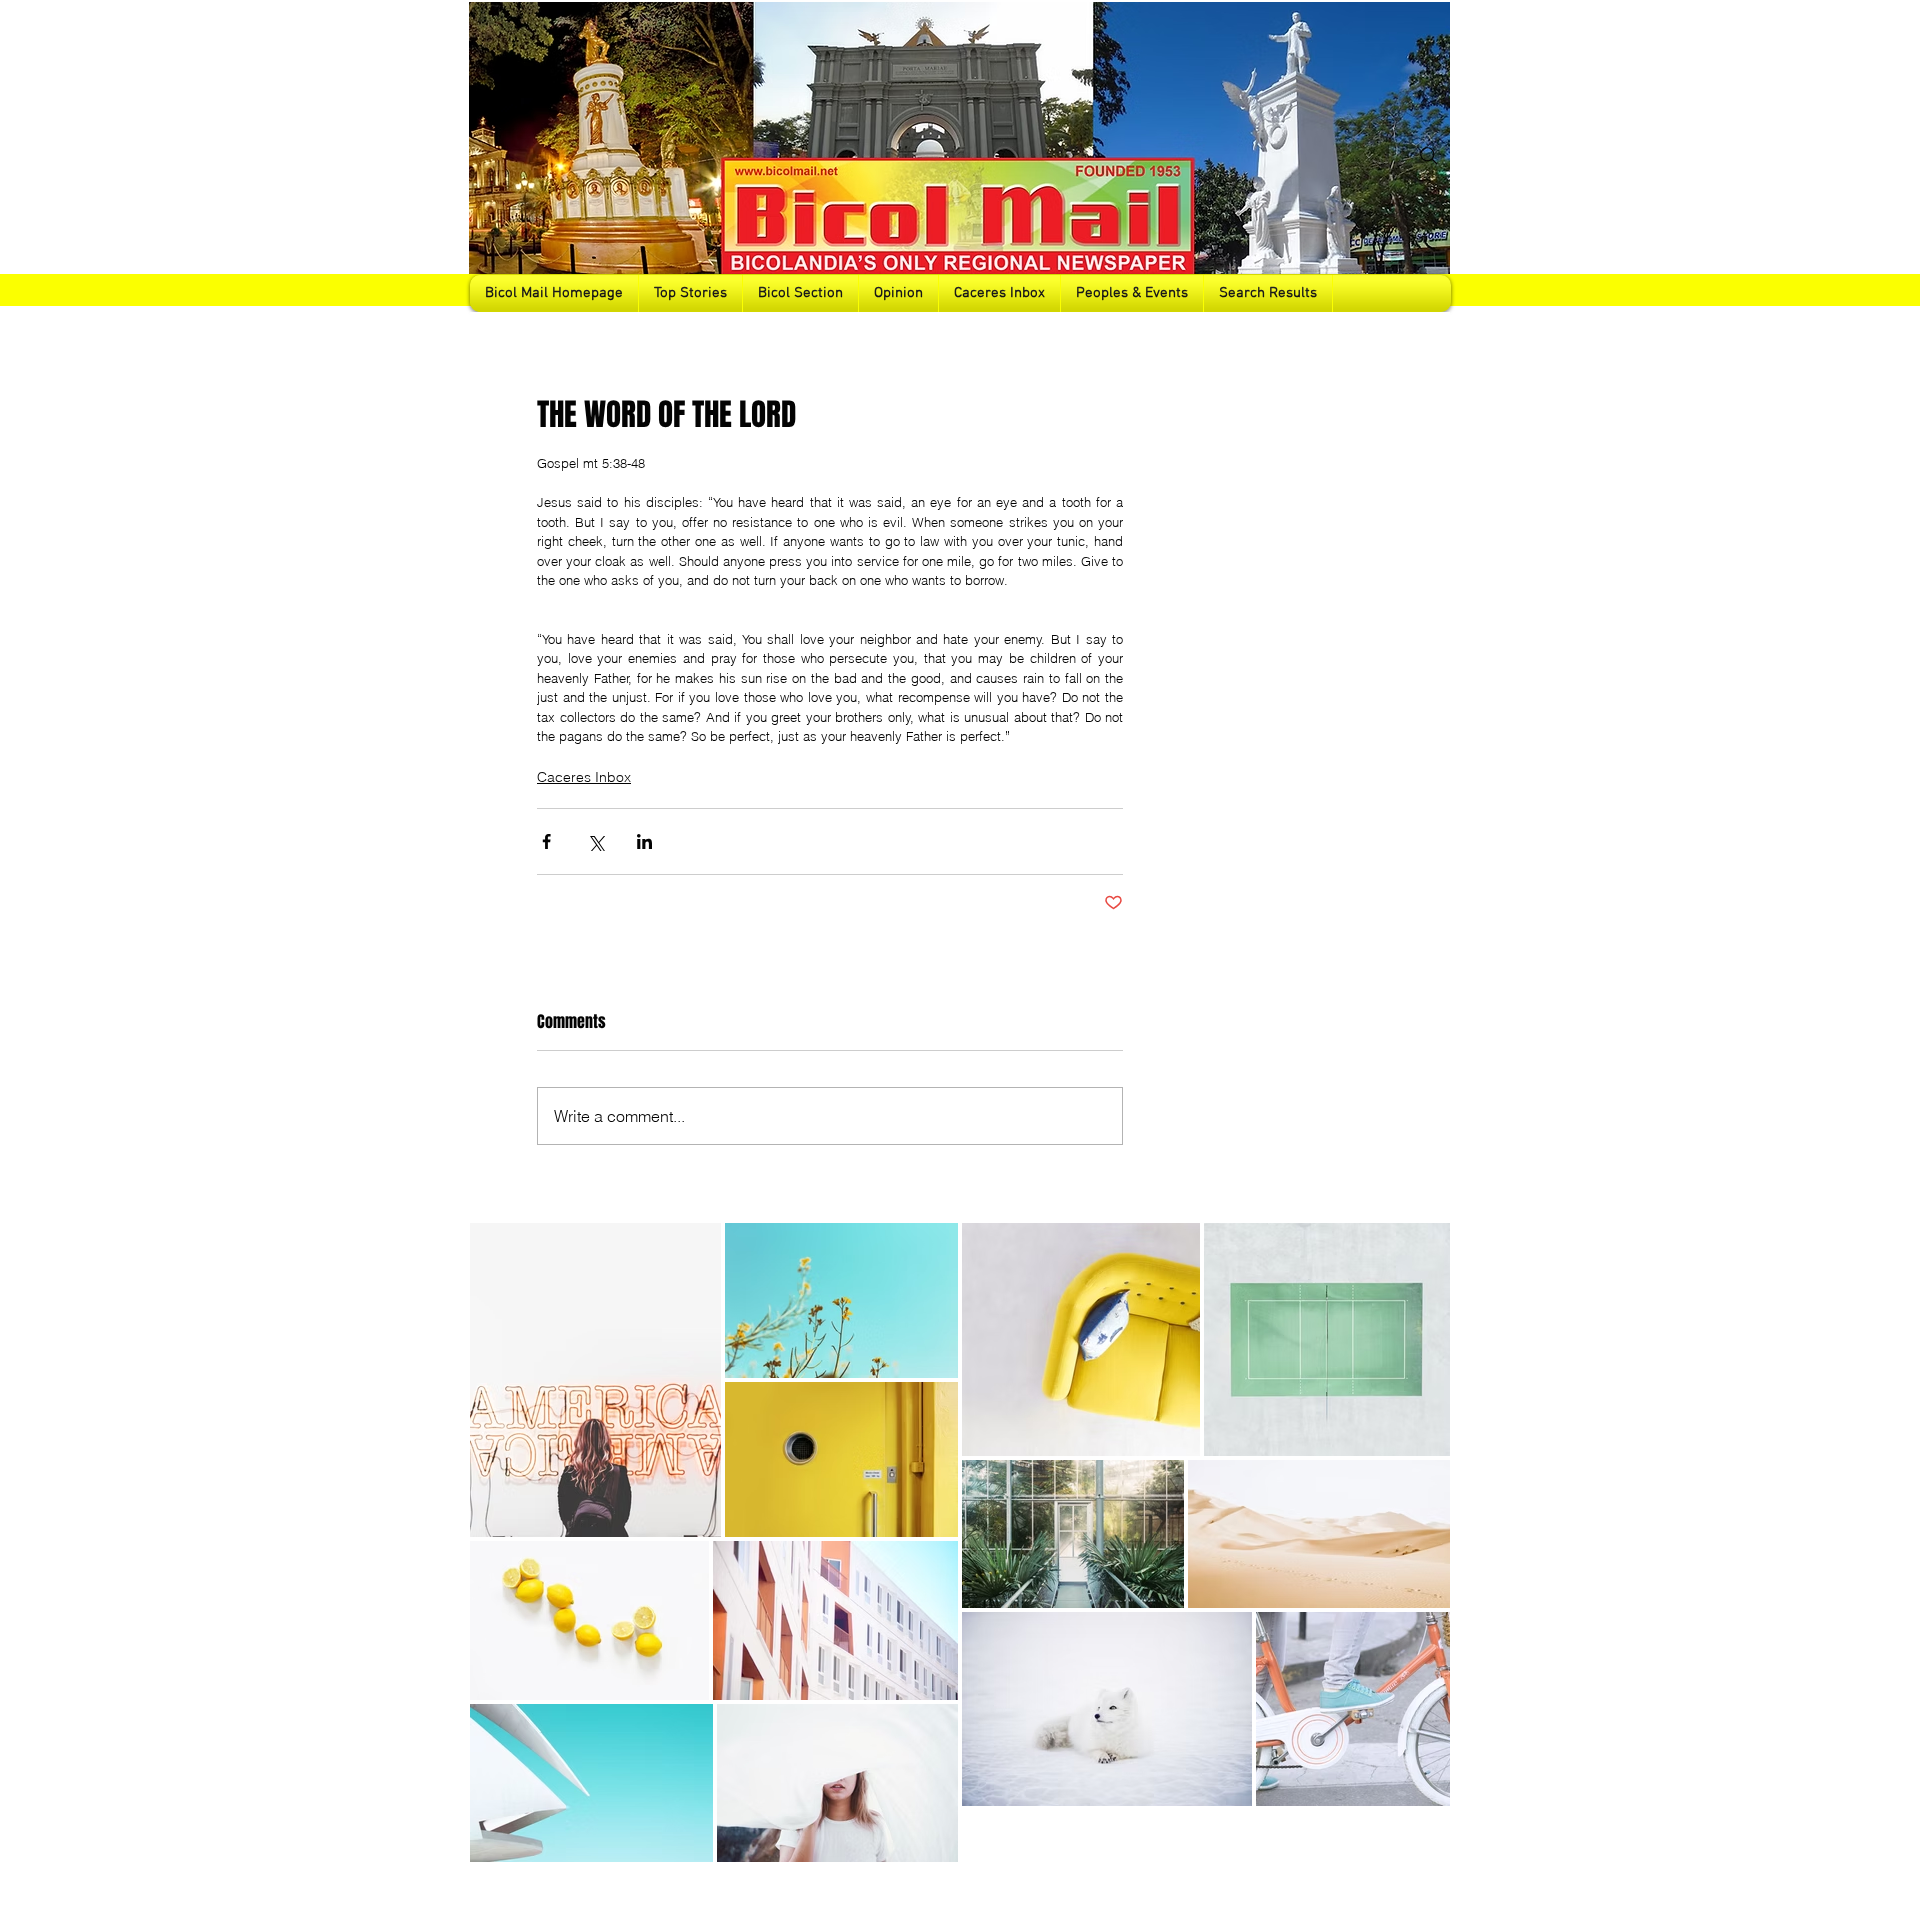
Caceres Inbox (584, 777)
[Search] (1429, 156)
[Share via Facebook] (546, 841)
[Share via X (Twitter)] (595, 841)
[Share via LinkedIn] (644, 841)
